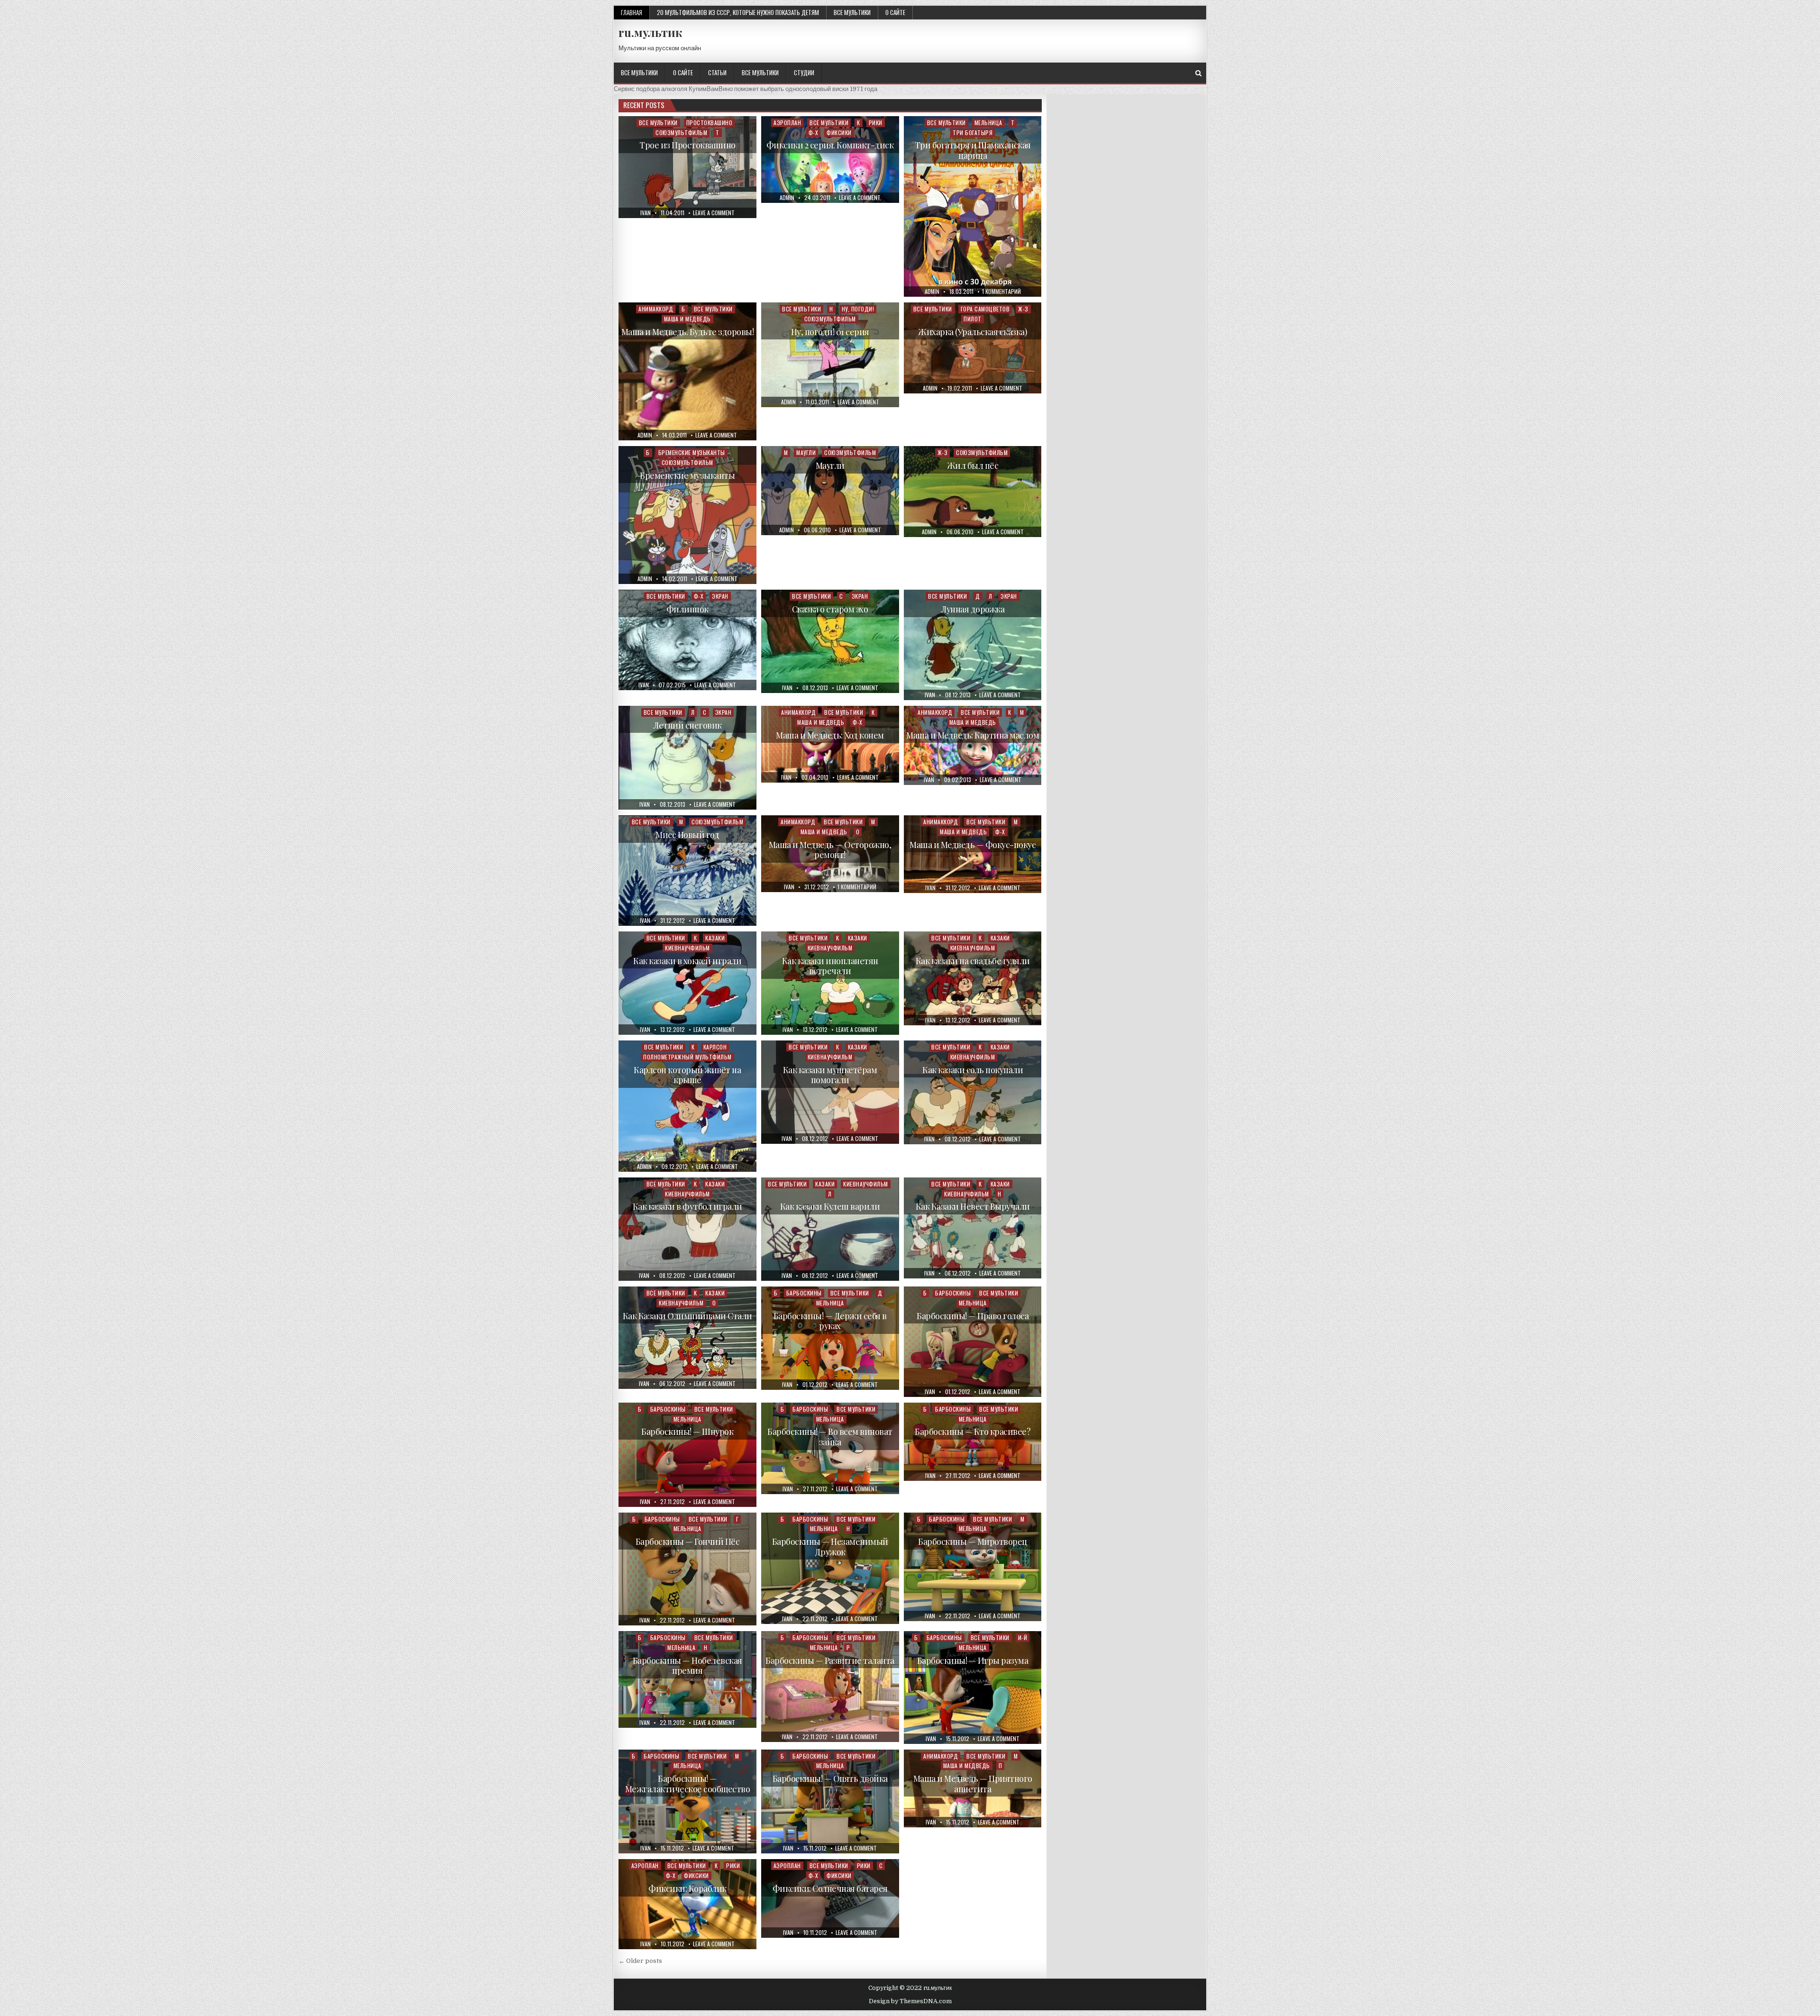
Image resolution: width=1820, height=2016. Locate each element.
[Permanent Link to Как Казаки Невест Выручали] (973, 1228)
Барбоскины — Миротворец (973, 1542)
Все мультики (852, 12)
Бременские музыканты (692, 452)
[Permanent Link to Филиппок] (687, 640)
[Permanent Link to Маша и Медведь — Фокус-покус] (973, 854)
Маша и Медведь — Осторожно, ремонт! (830, 850)
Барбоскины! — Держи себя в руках (830, 1321)
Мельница (988, 123)
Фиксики (839, 132)
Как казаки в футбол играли (687, 1206)
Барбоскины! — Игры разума (973, 1660)
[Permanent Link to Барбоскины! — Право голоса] (973, 1342)
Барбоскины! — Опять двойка (830, 1779)
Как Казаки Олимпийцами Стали (687, 1316)
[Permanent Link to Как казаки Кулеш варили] (830, 1229)
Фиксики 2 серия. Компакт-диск (830, 145)
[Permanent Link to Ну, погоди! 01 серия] (830, 355)
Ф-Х (814, 132)
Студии (804, 73)
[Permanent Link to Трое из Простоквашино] (687, 167)
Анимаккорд (656, 309)
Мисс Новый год (687, 835)
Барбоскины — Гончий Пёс (688, 1542)
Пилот (973, 319)
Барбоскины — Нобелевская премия (687, 1666)
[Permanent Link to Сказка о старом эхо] (830, 641)
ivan (646, 213)
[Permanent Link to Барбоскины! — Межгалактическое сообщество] (687, 1802)
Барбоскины (804, 1293)
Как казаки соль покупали (973, 1070)
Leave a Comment (714, 213)
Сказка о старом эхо (830, 609)
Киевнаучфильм (687, 948)
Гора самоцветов (985, 309)
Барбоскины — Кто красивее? (973, 1432)
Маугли (806, 452)
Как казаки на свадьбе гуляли (973, 961)
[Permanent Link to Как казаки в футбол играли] (687, 1229)
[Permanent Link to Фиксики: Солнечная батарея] (830, 1898)
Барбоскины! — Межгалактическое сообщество (688, 1784)
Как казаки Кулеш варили (830, 1206)
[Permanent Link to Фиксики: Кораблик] (687, 1904)
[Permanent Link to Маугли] (830, 491)
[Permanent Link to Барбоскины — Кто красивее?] (973, 1442)
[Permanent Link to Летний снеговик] (687, 758)
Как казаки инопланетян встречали (830, 966)
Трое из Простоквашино (687, 145)
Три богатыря (973, 132)
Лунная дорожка (973, 609)
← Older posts (640, 1961)
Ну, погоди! (858, 309)
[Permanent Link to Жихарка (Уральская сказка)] (973, 348)
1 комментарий (1001, 292)
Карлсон (715, 1047)
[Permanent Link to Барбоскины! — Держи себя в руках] (830, 1338)
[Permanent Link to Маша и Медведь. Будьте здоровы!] (687, 371)
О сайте (895, 12)
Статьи (717, 73)
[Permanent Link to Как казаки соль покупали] (973, 1092)
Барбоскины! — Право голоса (973, 1316)
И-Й (1023, 1637)
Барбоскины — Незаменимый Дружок (830, 1547)
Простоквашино (710, 123)
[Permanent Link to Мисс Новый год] (687, 871)
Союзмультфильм (681, 132)
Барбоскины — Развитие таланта (830, 1660)
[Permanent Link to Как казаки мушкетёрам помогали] (830, 1092)
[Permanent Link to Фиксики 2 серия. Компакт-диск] (830, 160)
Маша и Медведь (687, 319)
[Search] (1198, 73)
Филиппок (687, 609)
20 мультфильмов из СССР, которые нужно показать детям (738, 12)
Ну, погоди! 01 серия (830, 332)
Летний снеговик (687, 725)
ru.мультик (650, 32)
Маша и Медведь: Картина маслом (973, 735)
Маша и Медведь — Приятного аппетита (973, 1784)
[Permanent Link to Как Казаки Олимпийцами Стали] (687, 1338)
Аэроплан (787, 123)
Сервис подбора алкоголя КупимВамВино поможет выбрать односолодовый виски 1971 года (746, 89)
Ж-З (1023, 309)
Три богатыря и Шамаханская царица (973, 150)
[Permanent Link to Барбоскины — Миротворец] (973, 1567)
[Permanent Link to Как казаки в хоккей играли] (687, 983)
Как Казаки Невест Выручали (973, 1206)
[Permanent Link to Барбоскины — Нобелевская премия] (687, 1679)
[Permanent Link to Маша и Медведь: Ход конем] (830, 744)
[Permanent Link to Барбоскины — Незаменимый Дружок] (830, 1568)
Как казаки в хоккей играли (687, 961)
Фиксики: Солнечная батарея (830, 1888)
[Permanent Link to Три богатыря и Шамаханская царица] (973, 206)
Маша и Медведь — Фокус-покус (973, 845)
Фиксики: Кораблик (687, 1888)
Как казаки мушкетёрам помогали (830, 1075)
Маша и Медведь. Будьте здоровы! (688, 332)
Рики (876, 123)
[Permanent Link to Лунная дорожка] (973, 645)
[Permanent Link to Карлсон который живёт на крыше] (687, 1106)
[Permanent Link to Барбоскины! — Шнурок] (687, 1455)
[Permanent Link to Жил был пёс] (973, 492)
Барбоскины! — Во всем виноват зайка (830, 1437)
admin (787, 198)
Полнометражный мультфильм (687, 1057)
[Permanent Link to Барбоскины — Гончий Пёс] (687, 1569)
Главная (632, 12)
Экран (720, 596)
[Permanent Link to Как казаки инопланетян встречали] (830, 983)
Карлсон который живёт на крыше (687, 1075)
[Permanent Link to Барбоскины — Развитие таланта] (830, 1687)
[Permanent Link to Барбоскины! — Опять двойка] (830, 1802)
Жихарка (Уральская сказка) (973, 332)
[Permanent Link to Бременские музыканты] (687, 515)
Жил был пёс (973, 465)
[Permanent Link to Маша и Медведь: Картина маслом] (973, 746)
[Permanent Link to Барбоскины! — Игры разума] (973, 1688)
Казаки (715, 938)
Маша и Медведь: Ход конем (830, 735)
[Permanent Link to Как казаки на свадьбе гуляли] (973, 978)
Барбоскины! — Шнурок (687, 1432)
